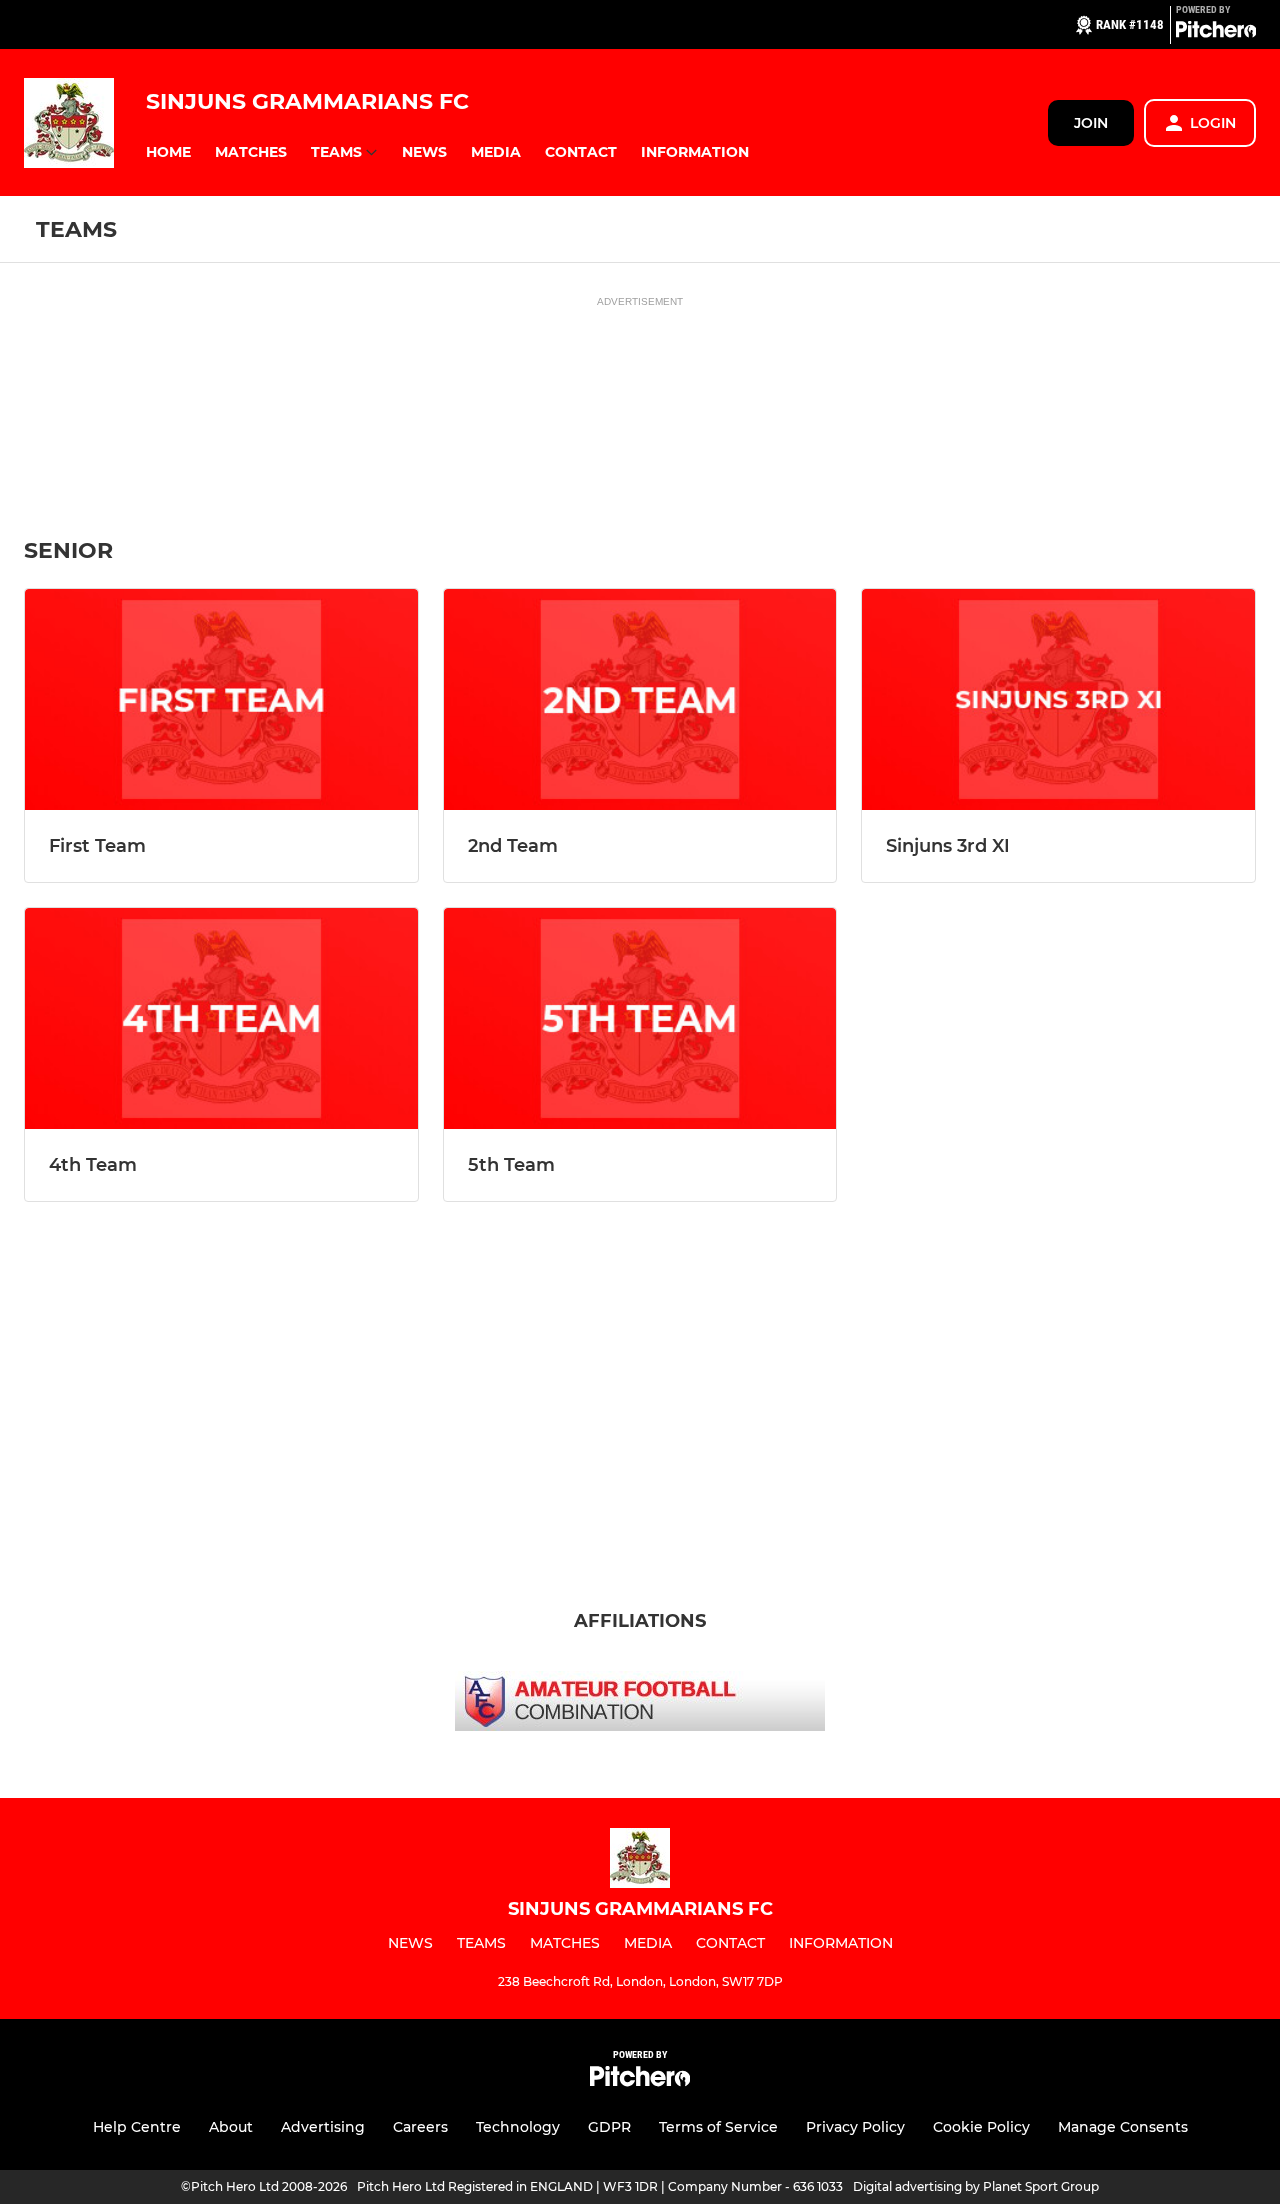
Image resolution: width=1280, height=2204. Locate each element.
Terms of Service (718, 2127)
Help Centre (137, 2127)
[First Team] (221, 699)
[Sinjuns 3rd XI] (1058, 699)
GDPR (609, 2127)
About (231, 2127)
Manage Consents (1123, 2127)
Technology (518, 2127)
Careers (420, 2127)
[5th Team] (640, 1018)
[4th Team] (221, 1018)
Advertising (323, 2127)
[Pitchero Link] (1216, 33)
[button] (168, 152)
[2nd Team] (640, 699)
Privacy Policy (855, 2127)
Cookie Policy (981, 2127)
